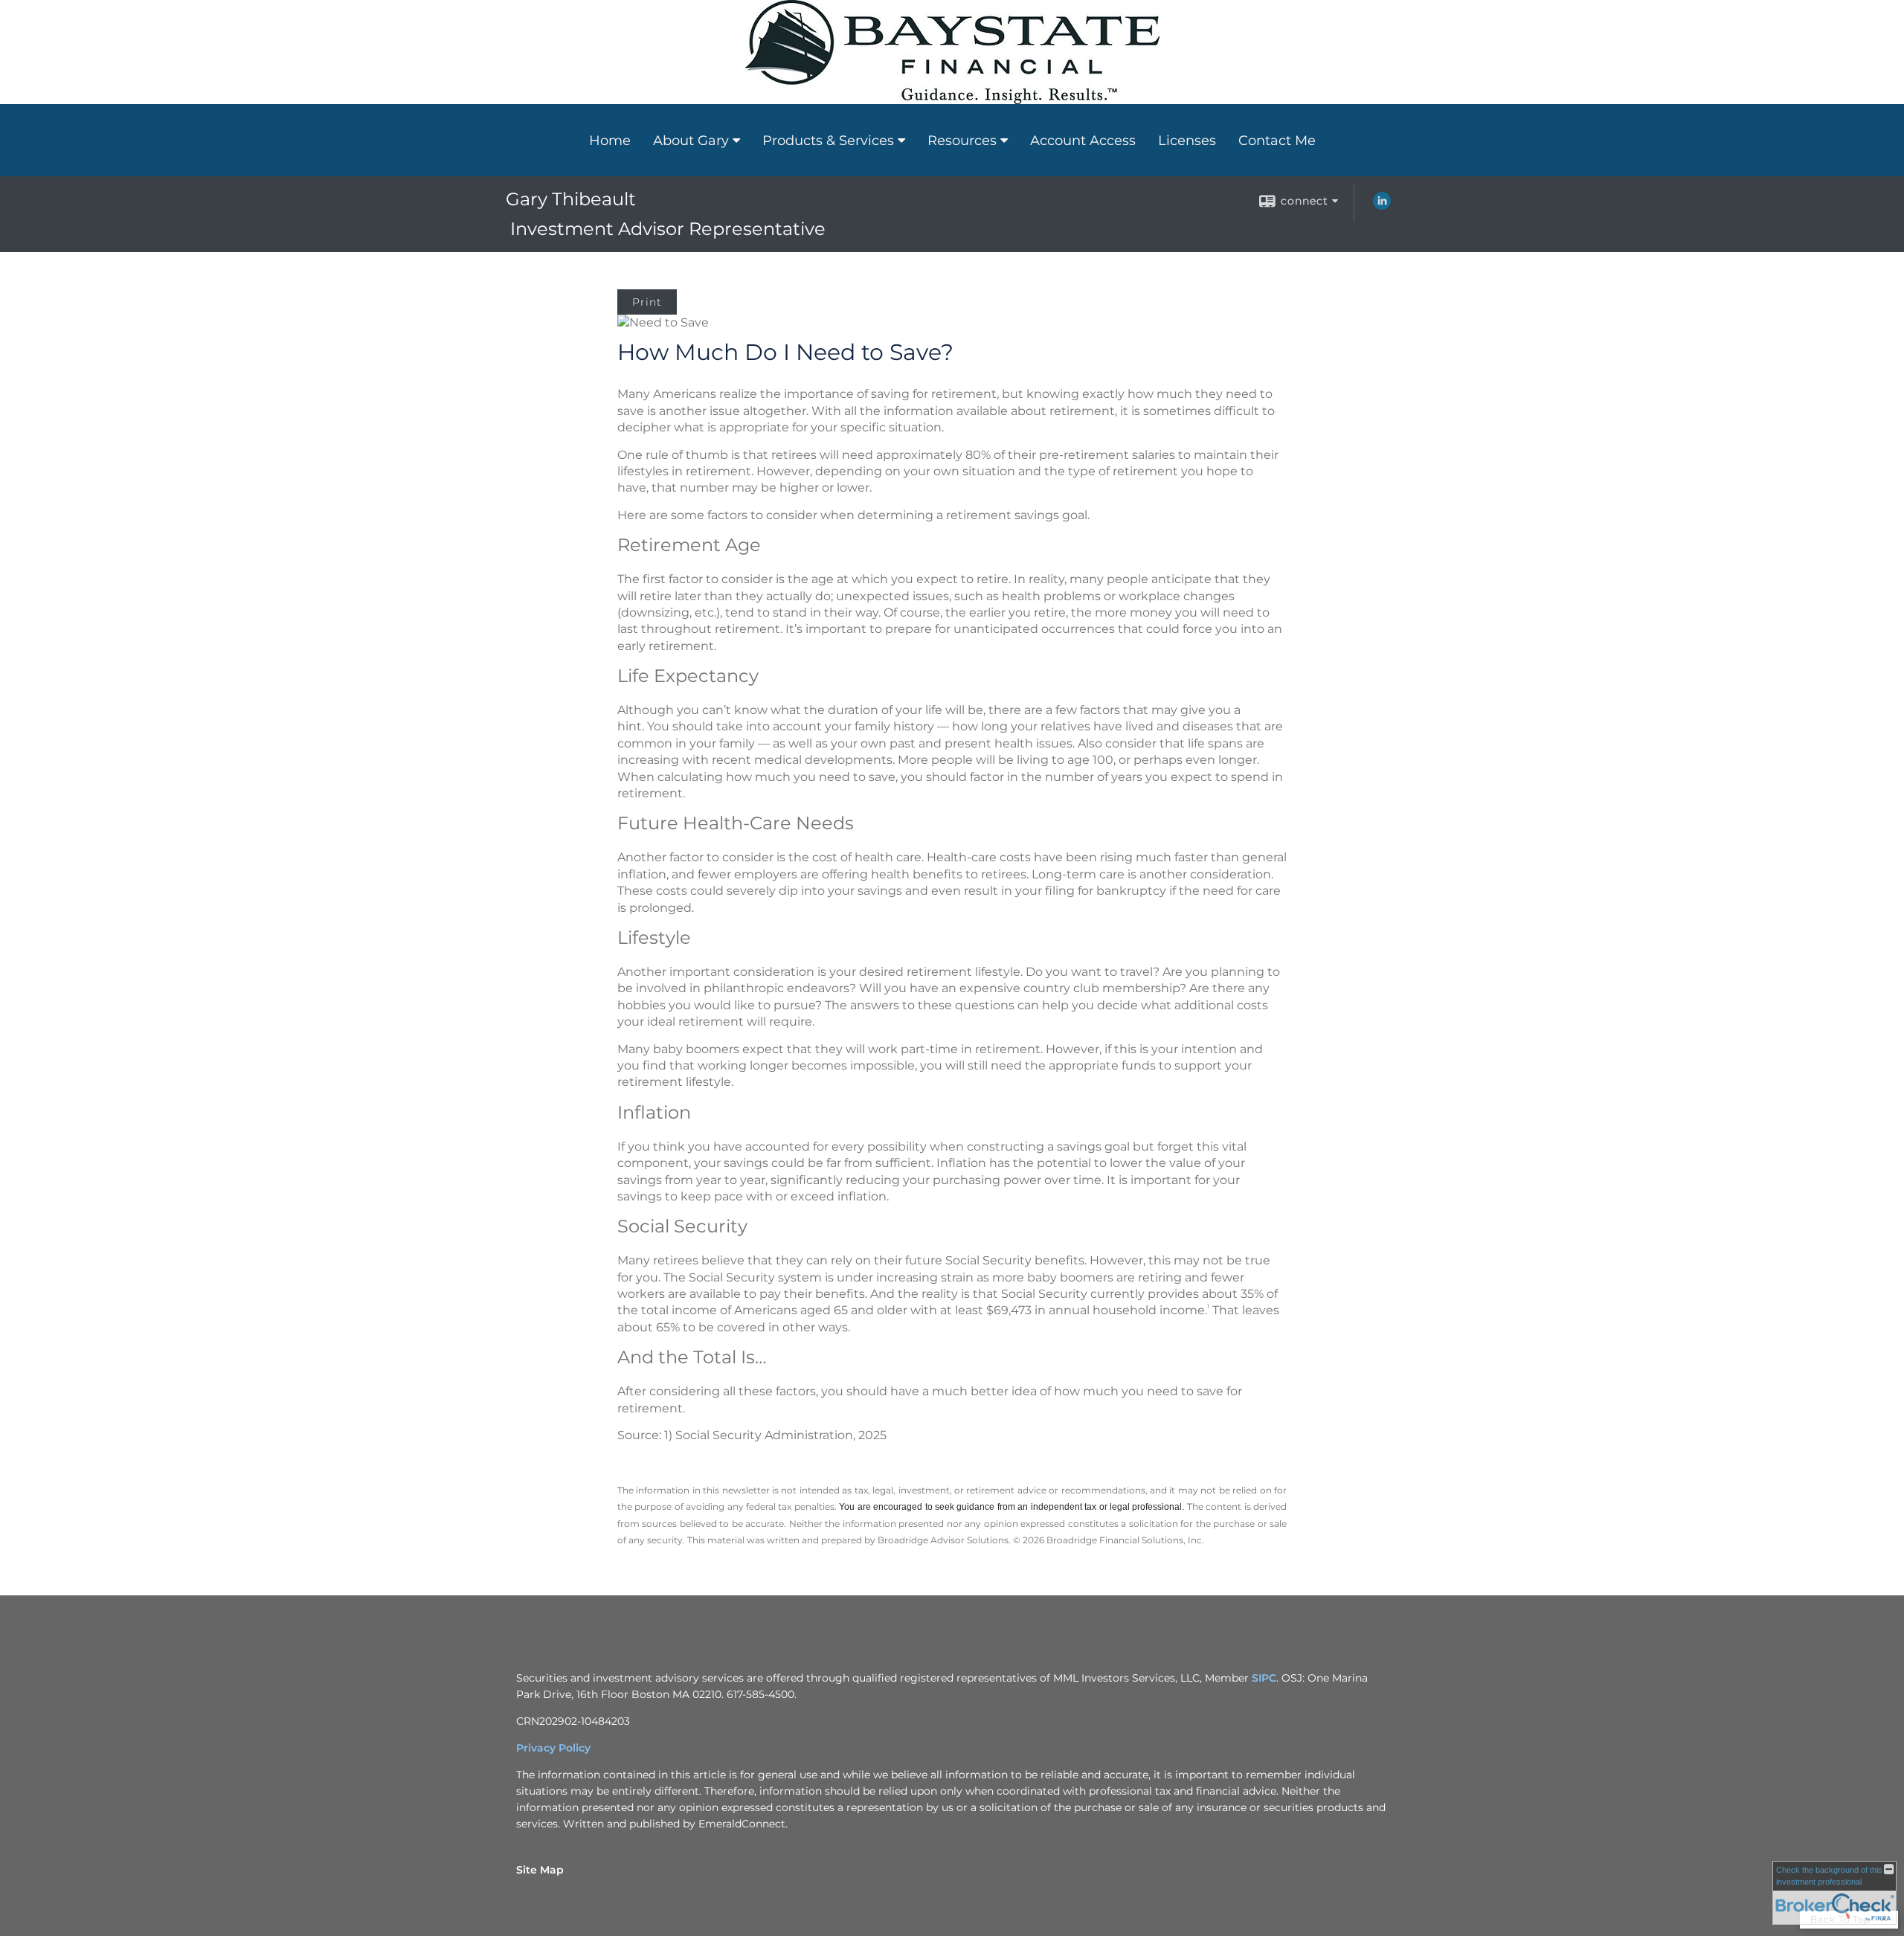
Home (610, 141)
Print (647, 302)
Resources (962, 141)
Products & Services (828, 141)
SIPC (1264, 1678)
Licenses (1187, 141)
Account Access (1083, 141)
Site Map (540, 1870)
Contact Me (1277, 141)
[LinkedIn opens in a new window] (1382, 206)
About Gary (691, 141)
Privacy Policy (553, 1748)
